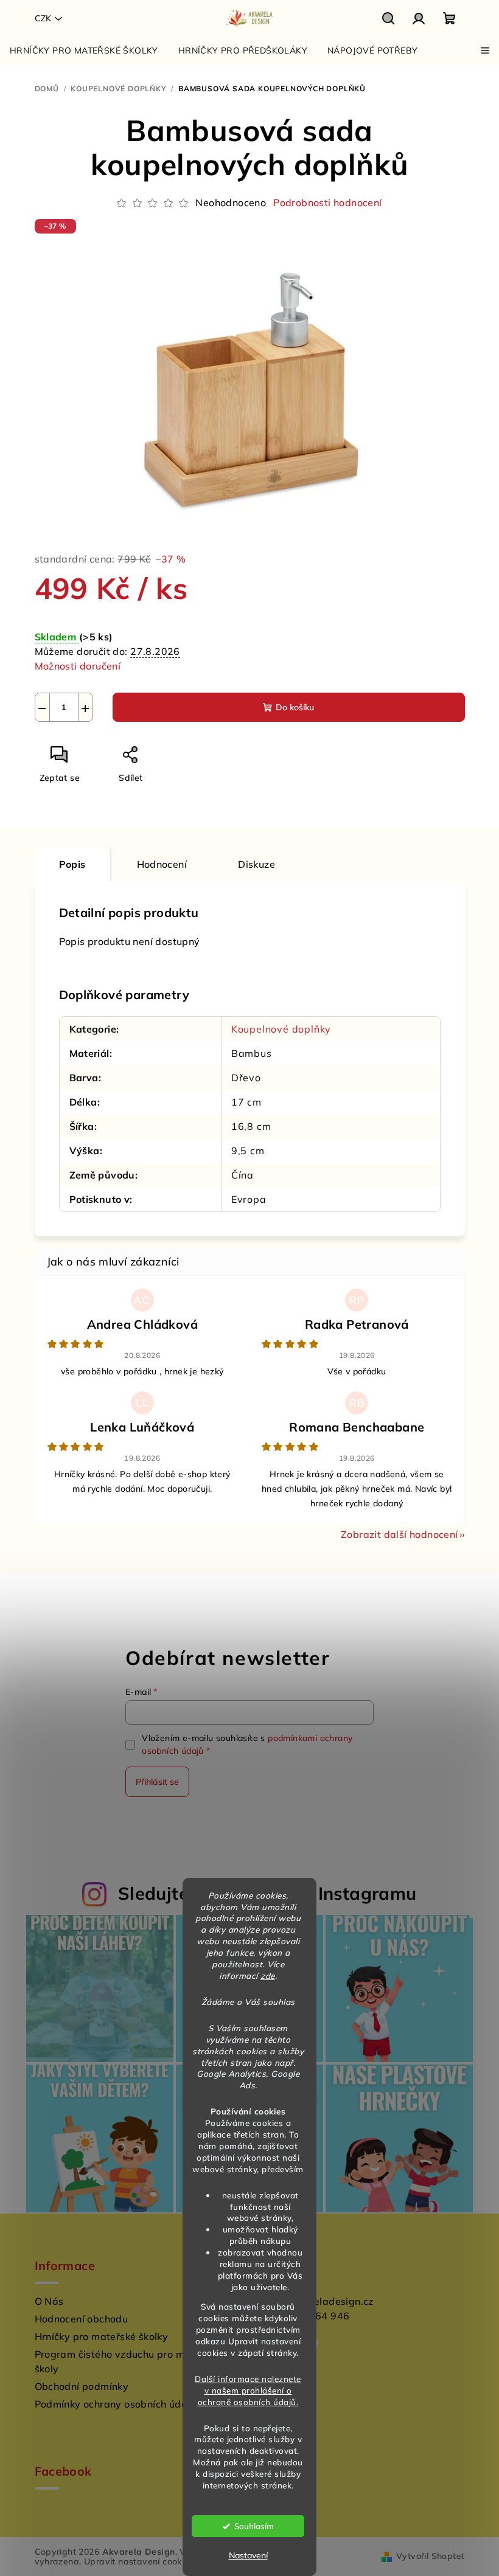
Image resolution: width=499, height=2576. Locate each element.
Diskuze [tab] (256, 864)
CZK (43, 18)
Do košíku (295, 707)
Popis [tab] (72, 864)
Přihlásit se (157, 1782)
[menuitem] (84, 50)
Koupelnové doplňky (281, 1029)
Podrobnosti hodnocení (327, 203)
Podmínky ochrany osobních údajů (115, 2404)
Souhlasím (254, 2526)
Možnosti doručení (78, 666)
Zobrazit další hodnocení (400, 1534)
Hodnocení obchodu (82, 2319)
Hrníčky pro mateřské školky (102, 2336)
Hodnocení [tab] (162, 864)
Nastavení (248, 2555)
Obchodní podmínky (82, 2386)
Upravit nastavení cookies (139, 2561)
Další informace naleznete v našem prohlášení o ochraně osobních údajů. (248, 2390)
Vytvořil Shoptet (430, 2556)
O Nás (49, 2301)
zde (268, 1975)
